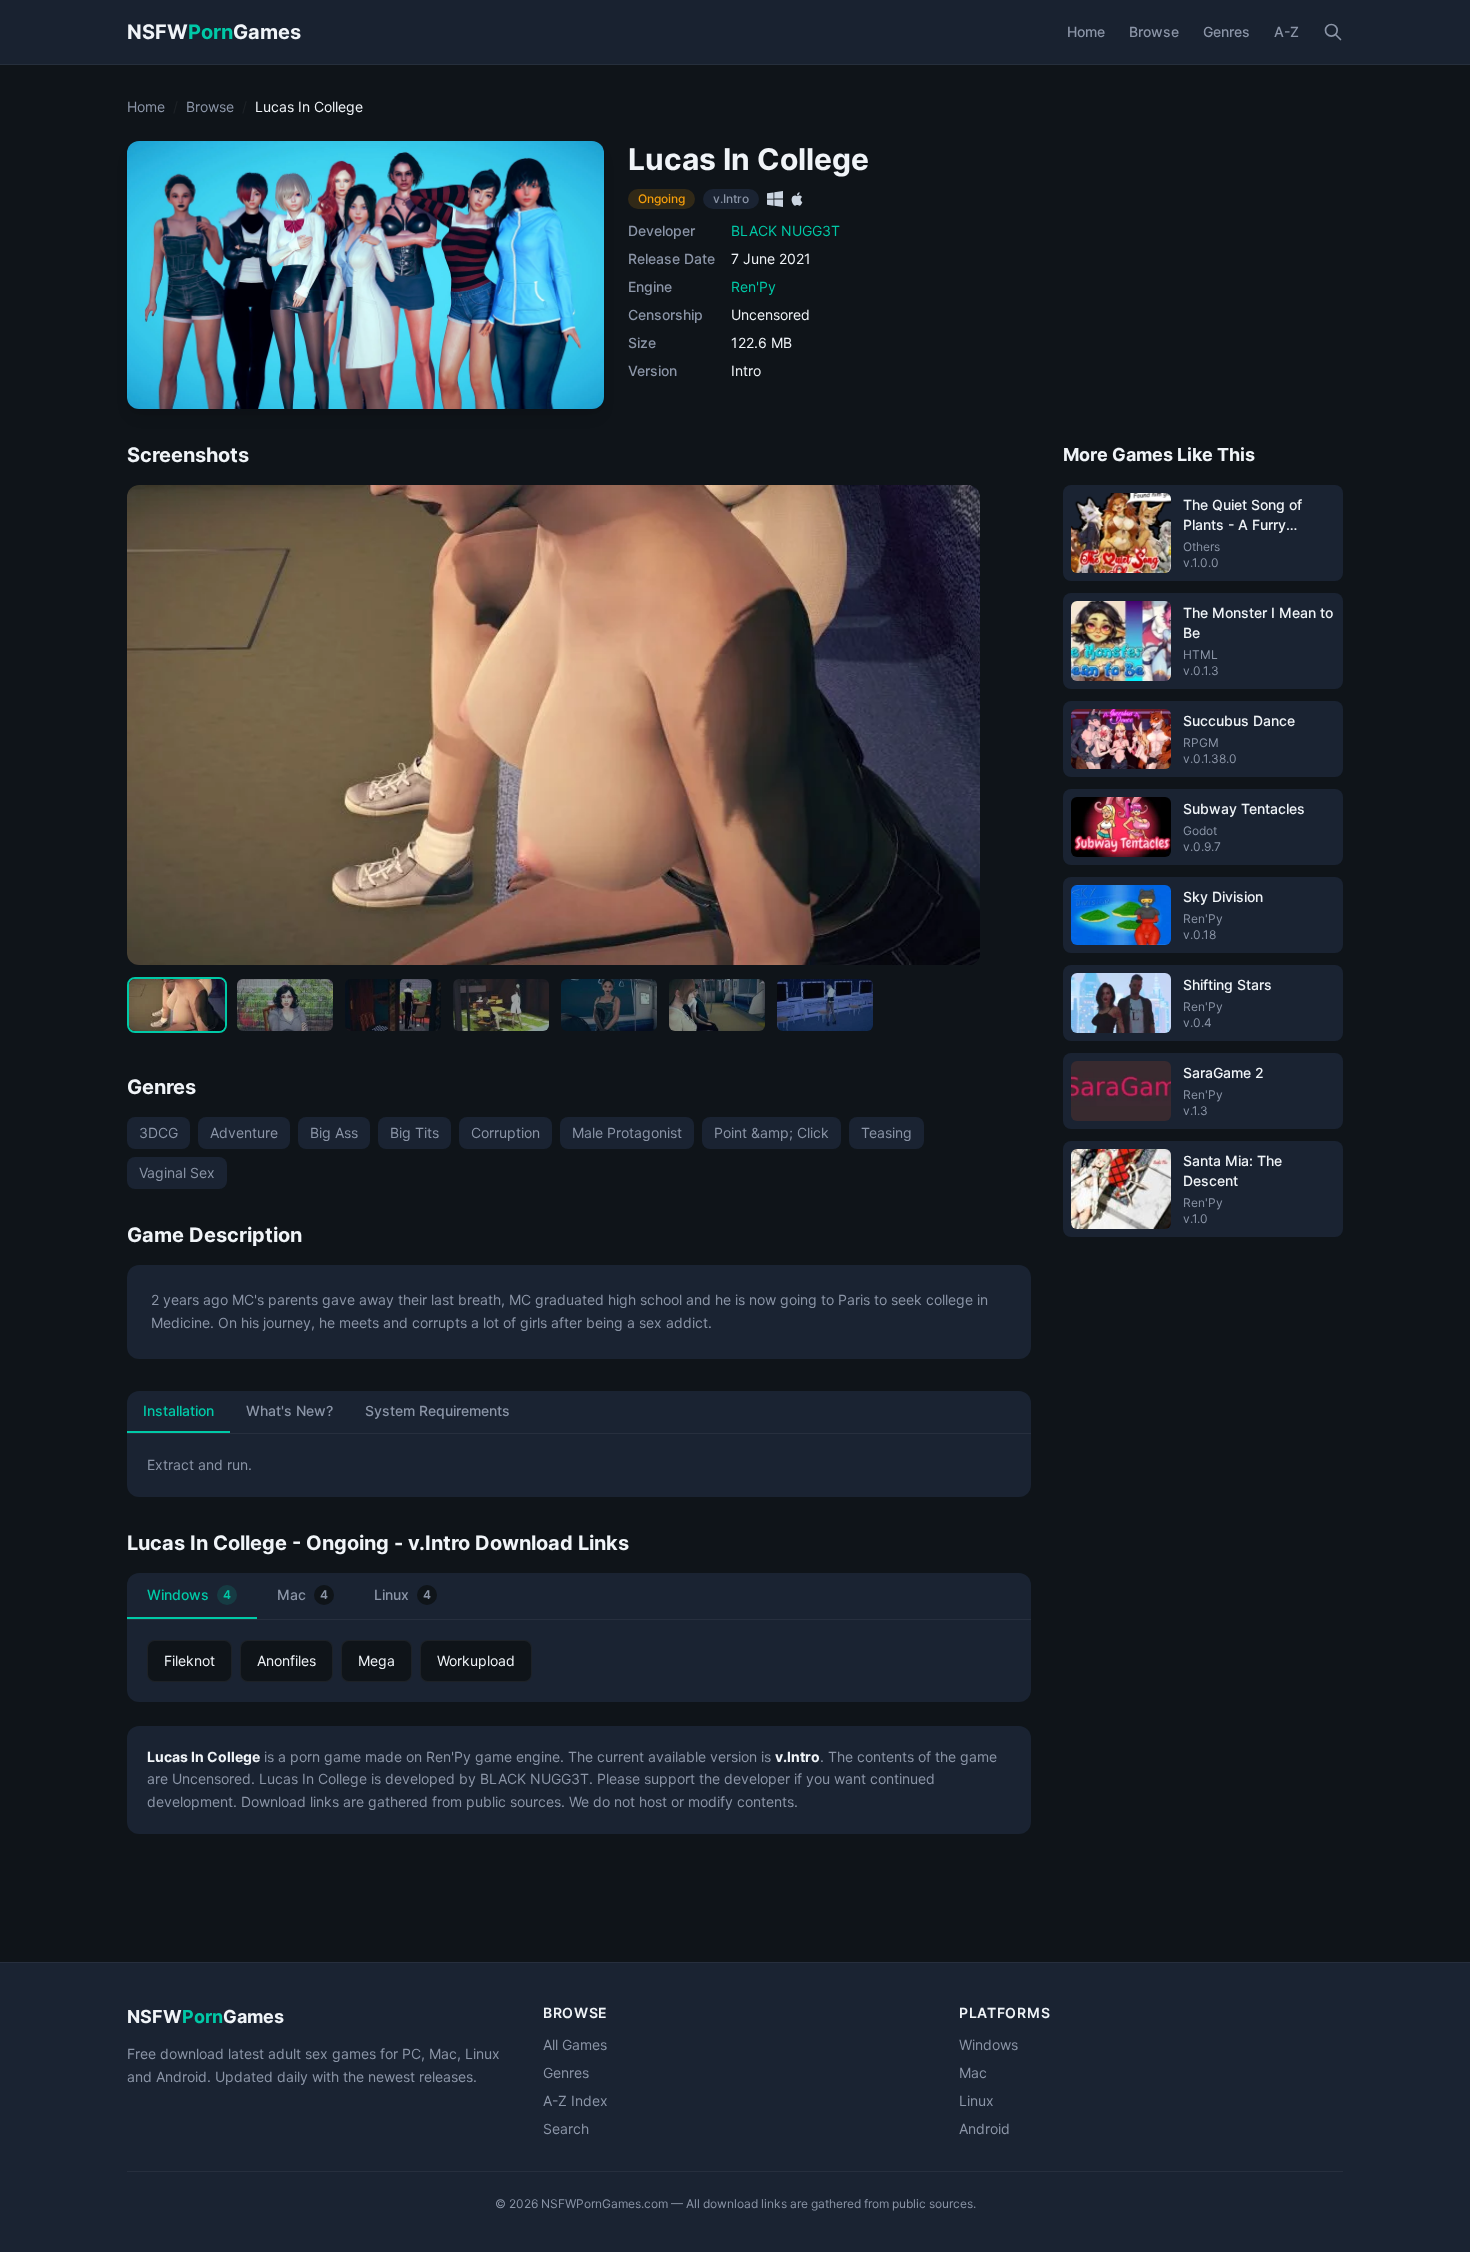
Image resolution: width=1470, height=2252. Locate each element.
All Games (575, 2044)
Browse (1154, 31)
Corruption (505, 1132)
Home (1086, 31)
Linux (402, 1594)
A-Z (1286, 31)
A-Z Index (575, 2100)
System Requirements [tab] (437, 1410)
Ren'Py (753, 286)
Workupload (476, 1660)
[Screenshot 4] (501, 1005)
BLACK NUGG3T (785, 230)
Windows (189, 1594)
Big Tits (414, 1132)
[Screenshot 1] (177, 1005)
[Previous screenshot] (159, 725)
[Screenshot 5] (609, 1005)
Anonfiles (286, 1660)
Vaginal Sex (177, 1172)
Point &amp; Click (771, 1132)
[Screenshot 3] (393, 1005)
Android (984, 2128)
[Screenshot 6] (717, 1005)
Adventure (244, 1132)
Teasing (886, 1132)
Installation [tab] (178, 1410)
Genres (1226, 31)
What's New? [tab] (289, 1410)
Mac (302, 1594)
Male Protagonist (627, 1132)
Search (566, 2128)
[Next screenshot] (948, 725)
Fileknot (189, 1660)
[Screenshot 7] (825, 1005)
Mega (376, 1660)
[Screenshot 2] (285, 1005)
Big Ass (334, 1132)
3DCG (158, 1132)
